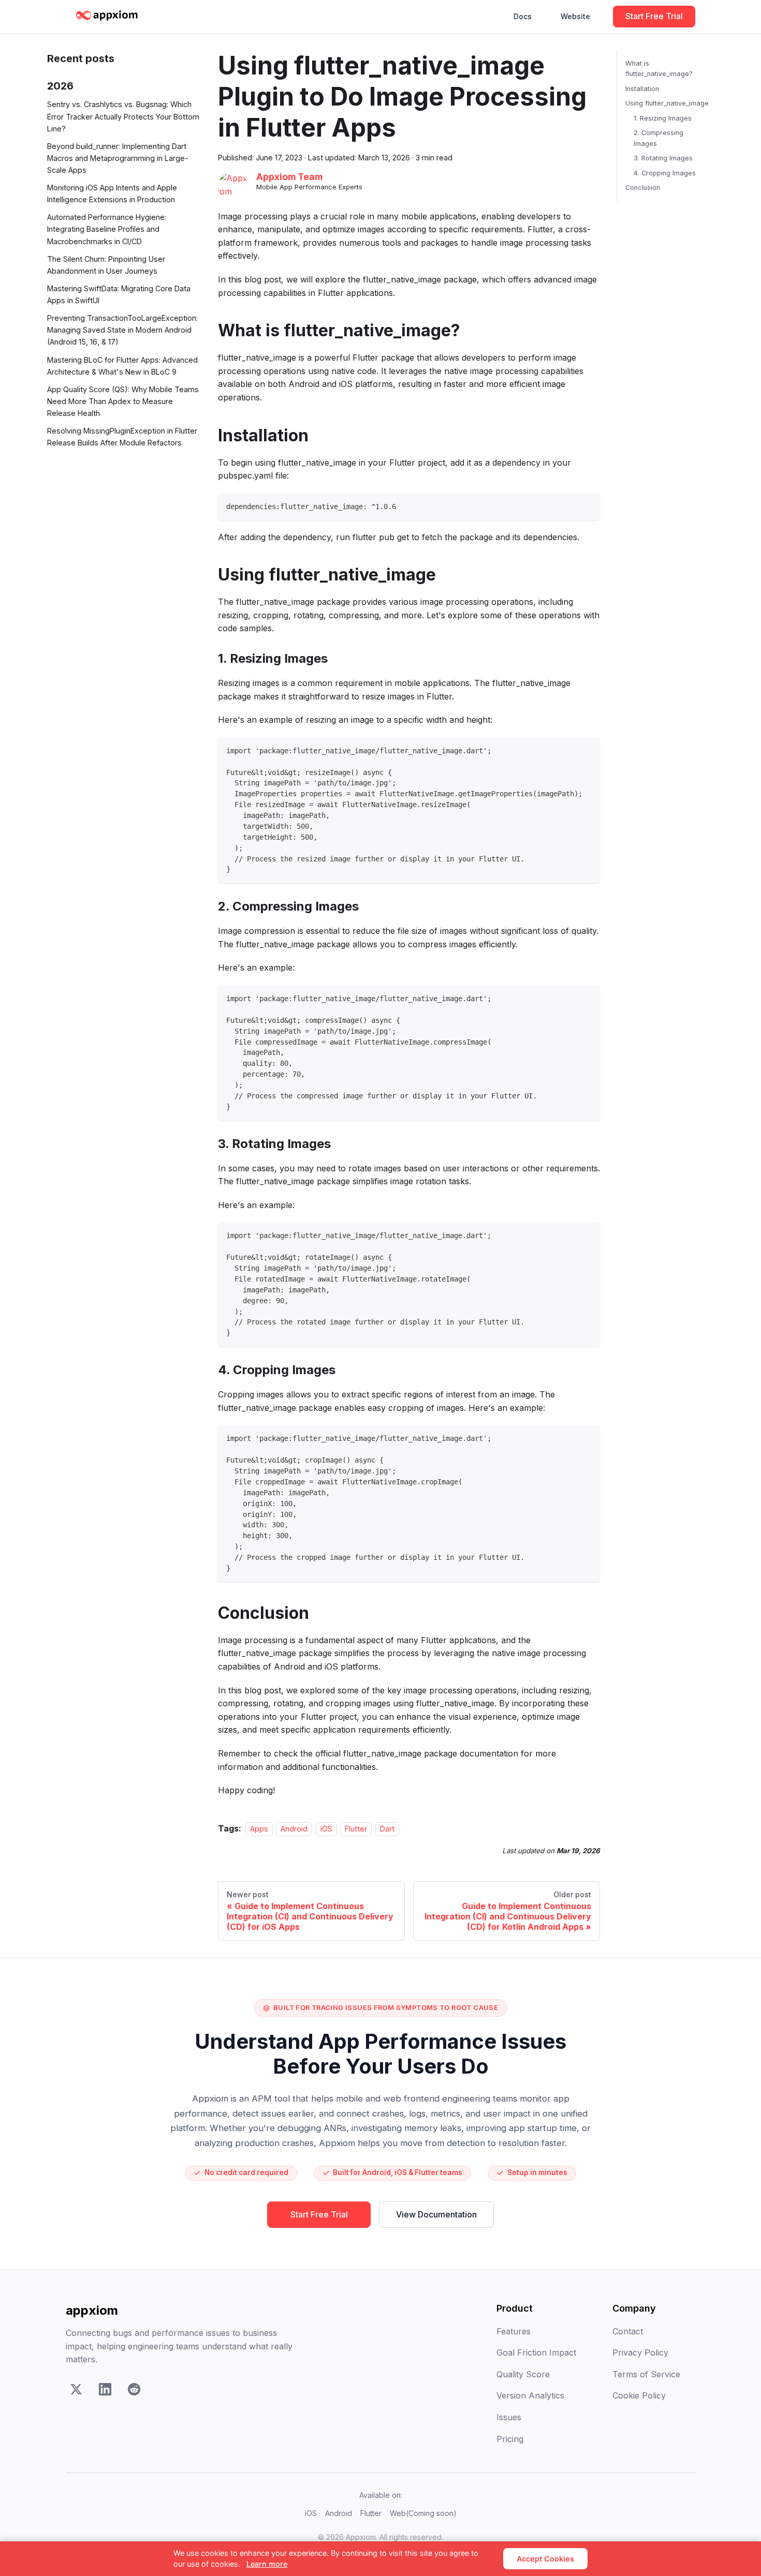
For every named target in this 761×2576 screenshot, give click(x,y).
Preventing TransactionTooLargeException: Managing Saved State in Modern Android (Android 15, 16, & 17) (122, 330)
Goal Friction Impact (536, 2352)
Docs (523, 16)
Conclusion (643, 188)
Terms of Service (646, 2374)
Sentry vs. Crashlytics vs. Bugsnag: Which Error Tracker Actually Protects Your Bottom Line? (123, 117)
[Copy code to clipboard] (587, 506)
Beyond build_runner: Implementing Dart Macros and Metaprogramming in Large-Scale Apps (118, 158)
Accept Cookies (545, 2559)
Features (514, 2331)
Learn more (267, 2564)
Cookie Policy (639, 2395)
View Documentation (436, 2214)
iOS (326, 1829)
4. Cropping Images (665, 173)
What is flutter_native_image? (659, 69)
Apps (259, 1829)
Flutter (356, 1829)
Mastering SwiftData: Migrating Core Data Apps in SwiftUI (119, 294)
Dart (387, 1829)
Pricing (510, 2439)
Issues (509, 2417)
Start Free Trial (654, 16)
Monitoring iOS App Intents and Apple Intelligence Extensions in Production (112, 193)
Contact (628, 2331)
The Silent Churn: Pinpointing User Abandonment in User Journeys (106, 265)
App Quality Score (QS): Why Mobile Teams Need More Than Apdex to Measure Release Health (123, 401)
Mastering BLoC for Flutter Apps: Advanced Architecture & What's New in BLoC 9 (122, 366)
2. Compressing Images (658, 138)
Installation (642, 89)
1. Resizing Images (663, 118)
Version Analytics (530, 2395)
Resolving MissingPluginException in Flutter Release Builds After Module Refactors (122, 437)
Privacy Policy (640, 2352)
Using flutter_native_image (667, 103)
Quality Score (523, 2374)
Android (294, 1829)
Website (575, 16)
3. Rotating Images (663, 158)
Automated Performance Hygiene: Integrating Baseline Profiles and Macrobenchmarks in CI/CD (107, 229)
